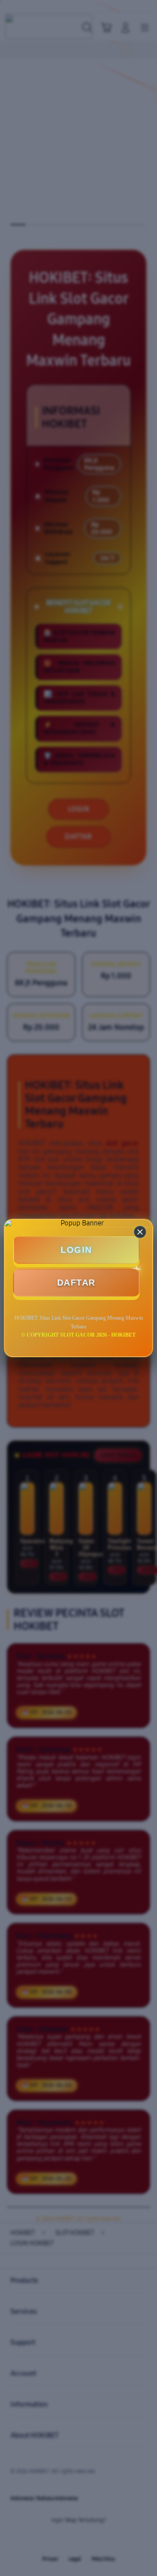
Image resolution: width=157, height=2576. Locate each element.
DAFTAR (76, 1283)
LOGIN (76, 1250)
